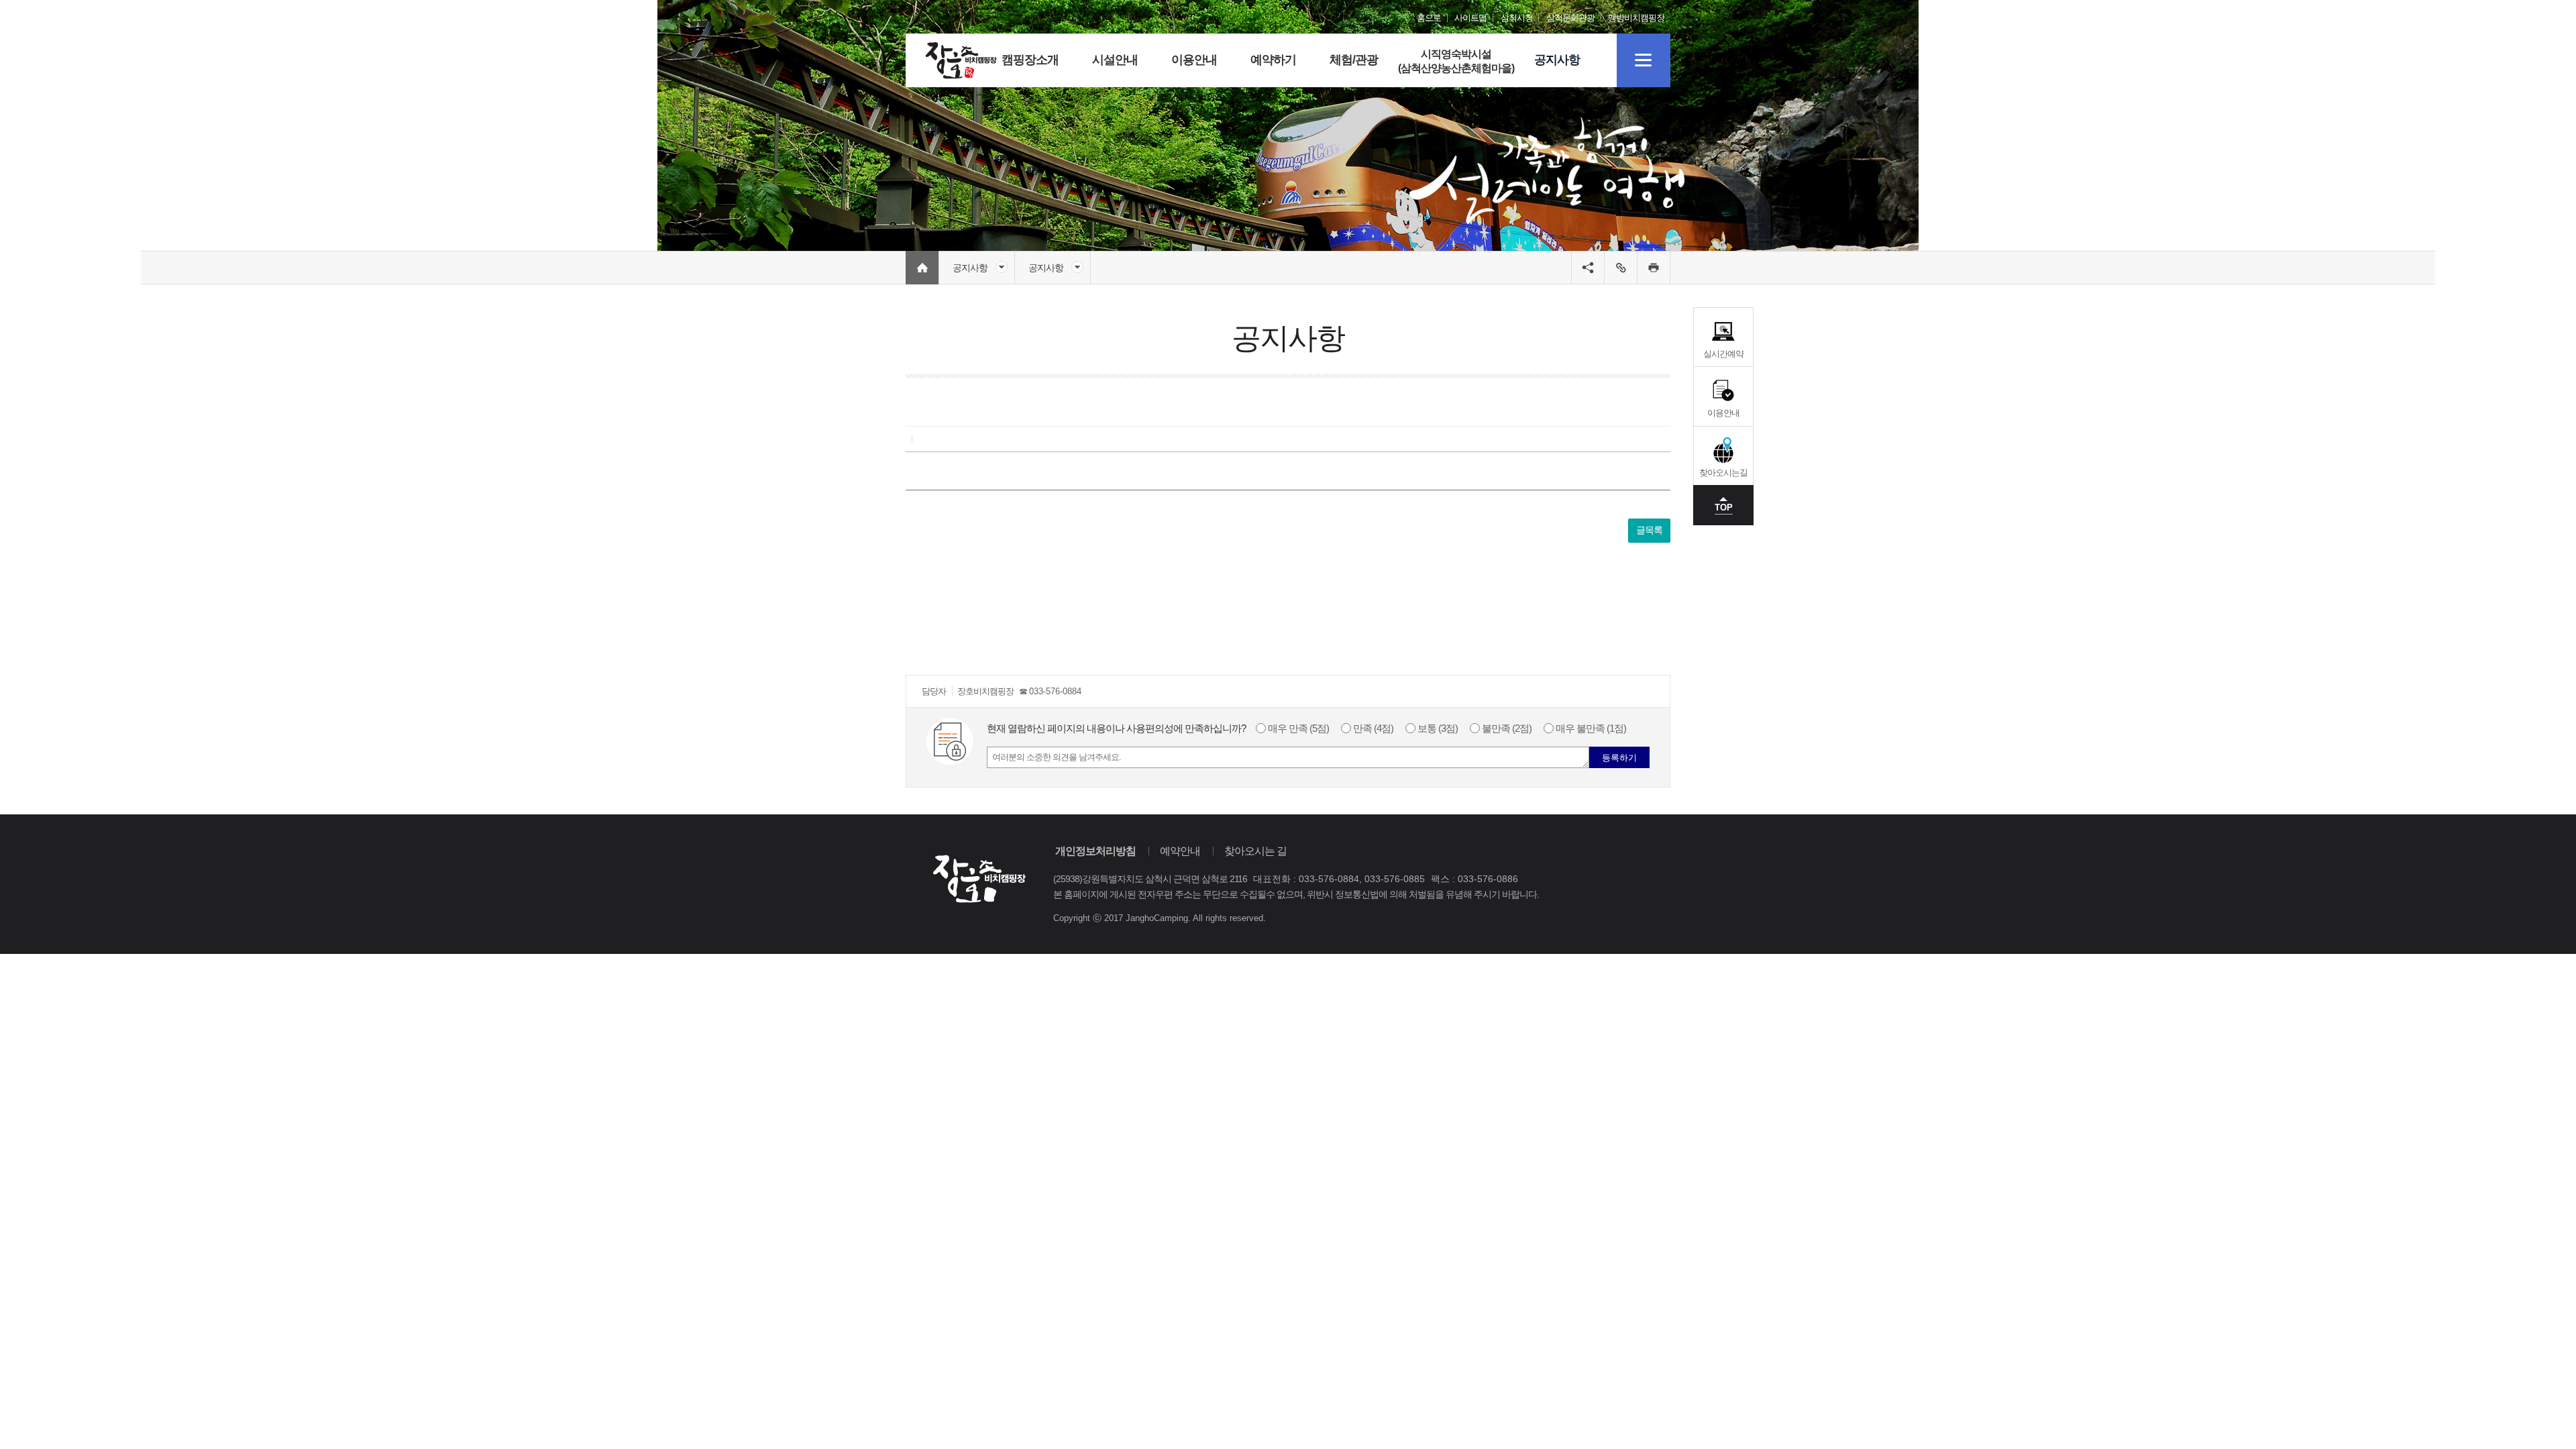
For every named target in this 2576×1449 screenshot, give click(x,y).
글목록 (1649, 530)
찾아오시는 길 (1255, 851)
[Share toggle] (1588, 268)
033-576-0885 (1395, 879)
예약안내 (1180, 851)
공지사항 (970, 268)
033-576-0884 (1055, 691)
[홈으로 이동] (961, 60)
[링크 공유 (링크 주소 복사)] (1621, 268)
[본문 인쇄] (1654, 268)
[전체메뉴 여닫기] (1644, 60)
